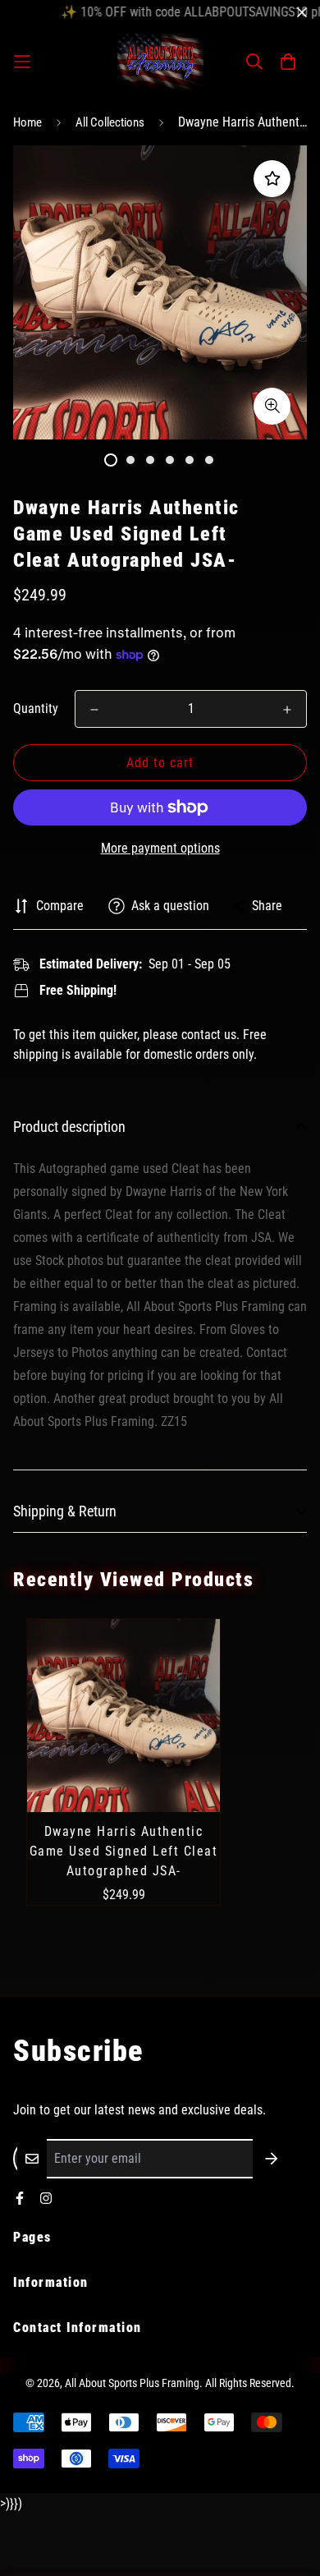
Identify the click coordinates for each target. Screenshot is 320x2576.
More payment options (160, 848)
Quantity (36, 708)
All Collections (110, 122)
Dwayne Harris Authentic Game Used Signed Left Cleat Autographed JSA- (124, 1851)
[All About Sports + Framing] (160, 62)
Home (27, 122)
